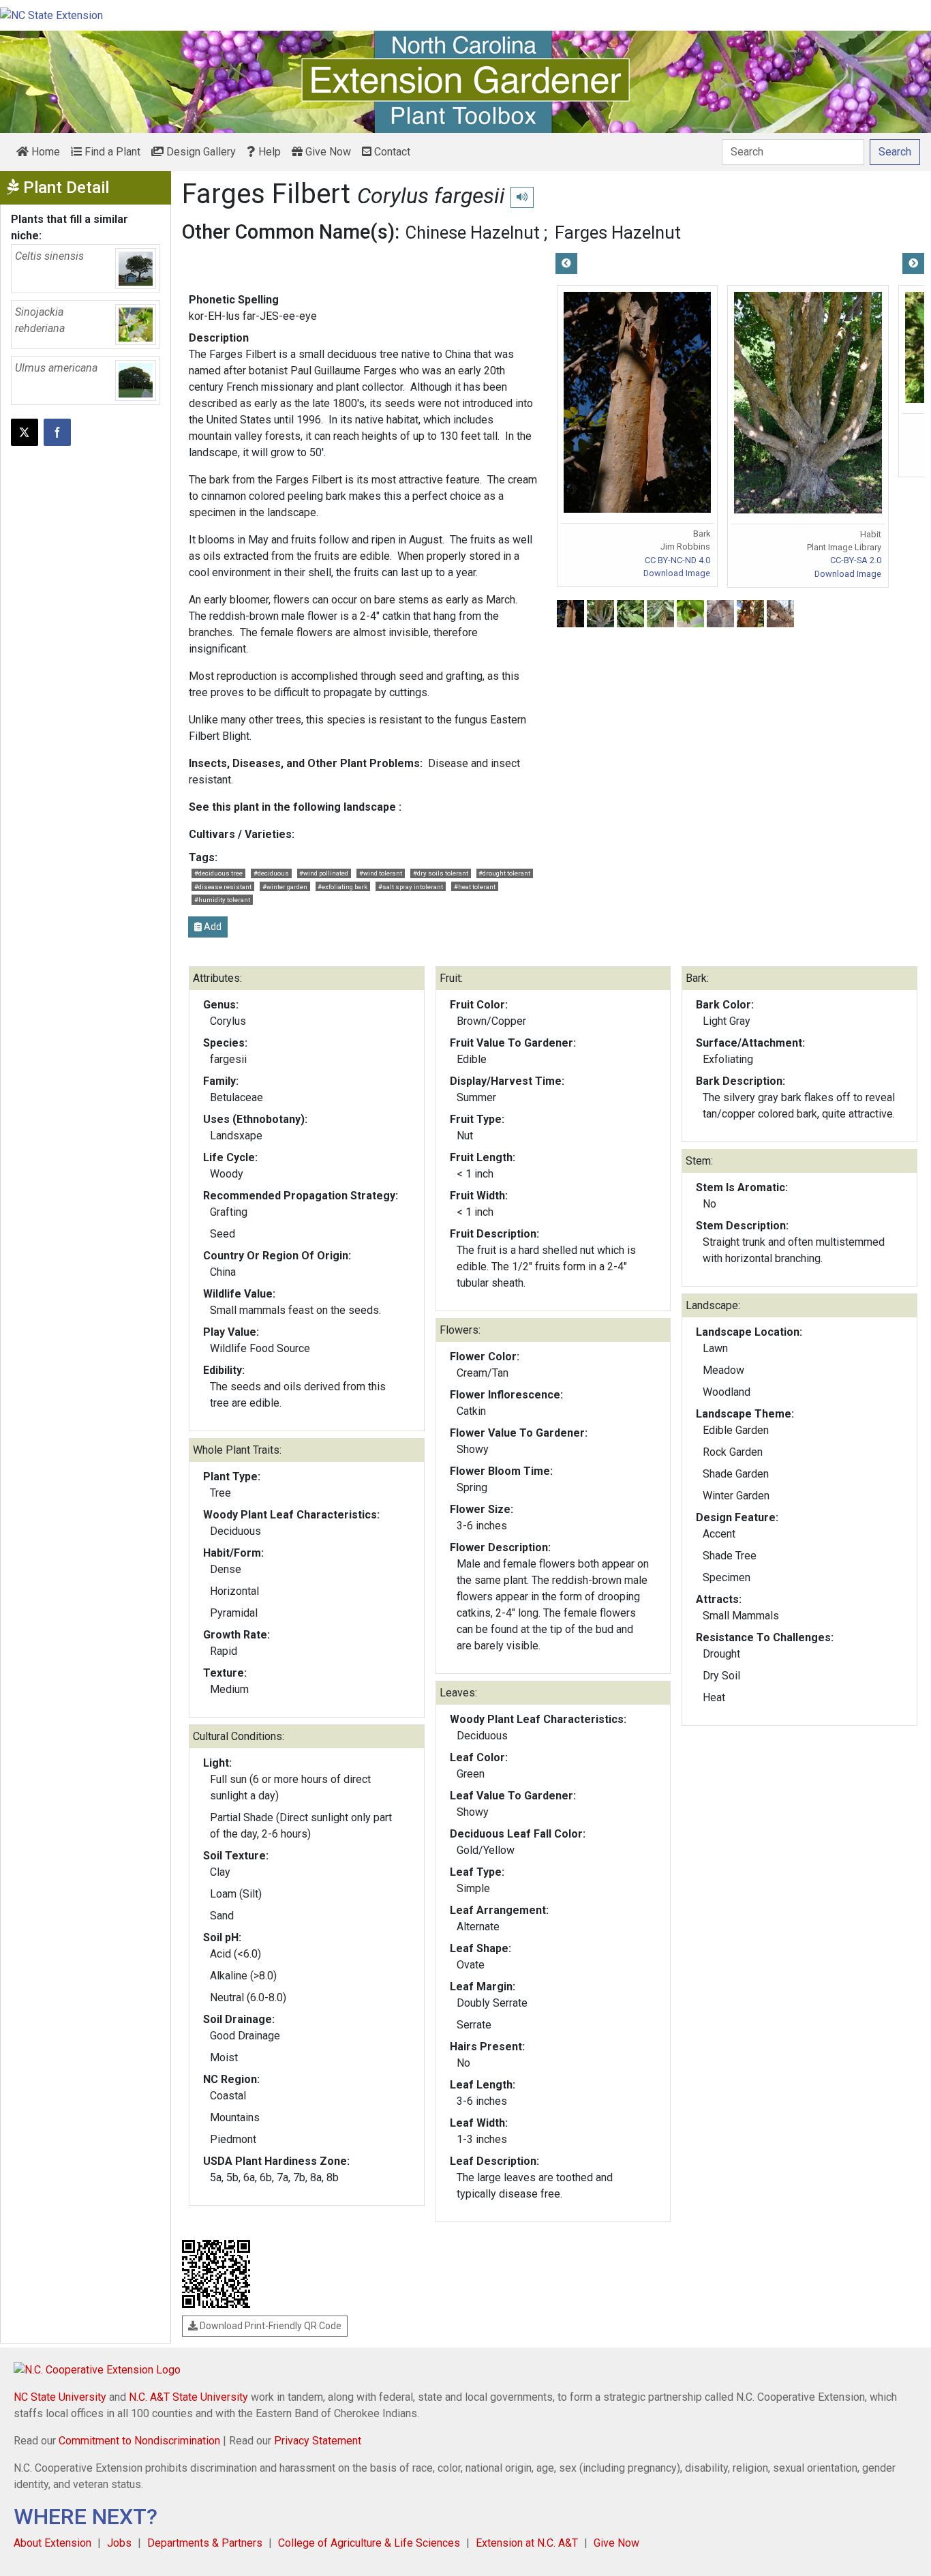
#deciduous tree (218, 873)
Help (268, 152)
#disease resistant (223, 887)
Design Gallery (200, 152)
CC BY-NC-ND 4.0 (677, 560)
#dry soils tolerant (441, 873)
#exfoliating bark (342, 887)
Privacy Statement (318, 2441)
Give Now (327, 152)
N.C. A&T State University (188, 2397)
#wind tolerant (381, 873)
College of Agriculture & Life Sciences (369, 2543)
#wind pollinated (324, 873)
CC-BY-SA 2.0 (856, 560)
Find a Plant (111, 152)
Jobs (119, 2543)
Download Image (677, 573)
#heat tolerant (475, 887)
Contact (391, 152)
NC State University (60, 2397)
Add (212, 927)
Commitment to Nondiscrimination (139, 2441)
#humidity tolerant (222, 900)
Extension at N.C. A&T (527, 2543)
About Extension (52, 2543)
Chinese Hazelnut (473, 233)
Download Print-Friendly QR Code (270, 2326)
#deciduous (271, 873)
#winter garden (285, 887)
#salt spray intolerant (411, 887)
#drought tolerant (504, 873)
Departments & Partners (205, 2543)
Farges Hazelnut (618, 233)
